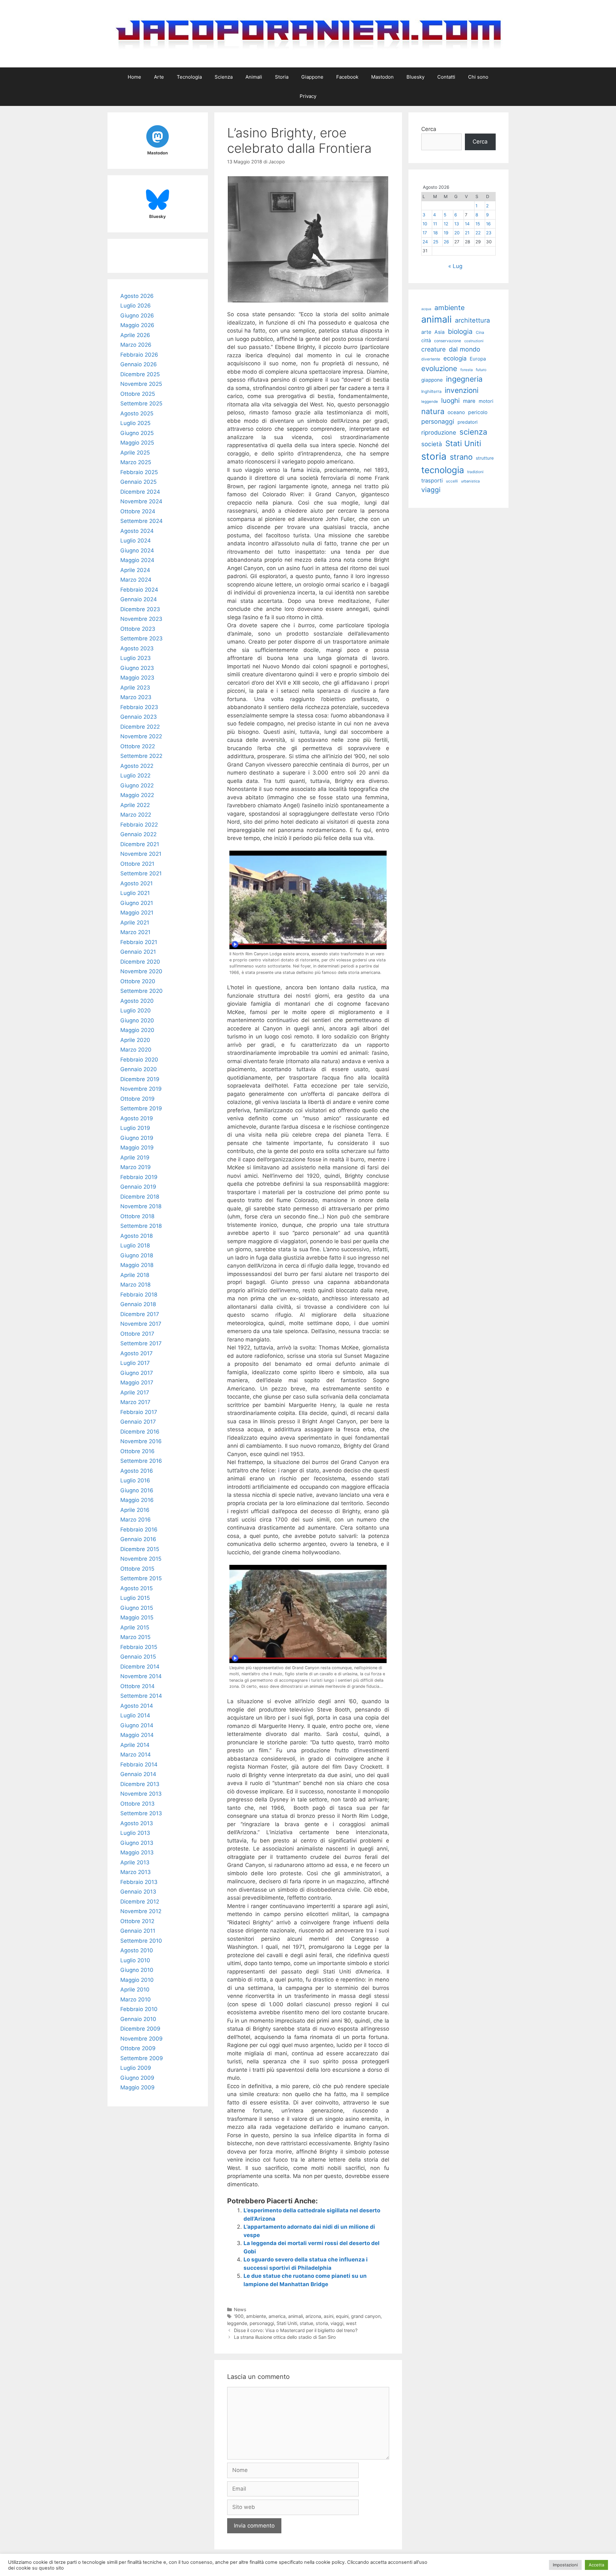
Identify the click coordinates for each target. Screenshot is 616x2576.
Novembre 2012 (141, 1911)
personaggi (262, 2323)
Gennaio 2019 (138, 1187)
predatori (467, 422)
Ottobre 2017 (137, 1334)
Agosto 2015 (137, 1588)
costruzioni (474, 341)
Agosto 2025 (137, 413)
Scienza (224, 77)
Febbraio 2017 (139, 1412)
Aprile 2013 (135, 1862)
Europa (478, 359)
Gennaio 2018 (138, 1304)
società (432, 444)
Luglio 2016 (135, 1480)
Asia (440, 332)
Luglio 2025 (135, 423)
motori (486, 401)
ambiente (256, 2316)
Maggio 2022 (137, 795)
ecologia (455, 358)
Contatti (446, 77)
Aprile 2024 (135, 570)
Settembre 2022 (141, 756)
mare (469, 401)
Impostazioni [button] (565, 2565)
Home (134, 77)
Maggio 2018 (137, 1265)
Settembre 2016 (141, 1461)
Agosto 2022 (137, 766)
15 (478, 224)
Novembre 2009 (141, 2039)
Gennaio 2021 (138, 952)
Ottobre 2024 (138, 511)
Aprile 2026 (135, 335)
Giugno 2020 (137, 1020)
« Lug (455, 266)
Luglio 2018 (135, 1245)
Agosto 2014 (137, 1706)
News (240, 2309)
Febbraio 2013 (139, 1882)
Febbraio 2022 (139, 825)
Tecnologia (189, 77)
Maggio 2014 (137, 1735)
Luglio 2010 (135, 1960)
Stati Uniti (287, 2323)
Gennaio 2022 (138, 834)
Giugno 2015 (137, 1608)
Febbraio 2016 (139, 1530)
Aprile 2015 (135, 1627)
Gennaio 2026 (139, 364)
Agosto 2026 (137, 296)
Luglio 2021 (135, 893)
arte (426, 332)
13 (457, 224)
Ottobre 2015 (137, 1569)
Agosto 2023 (137, 648)
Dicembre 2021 (140, 844)
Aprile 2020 (135, 1040)
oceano (456, 412)
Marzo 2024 (136, 580)
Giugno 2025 (137, 433)
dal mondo (465, 349)
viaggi (337, 2323)
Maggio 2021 (137, 913)
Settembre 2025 (141, 403)
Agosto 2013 (137, 1823)
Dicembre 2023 (140, 609)
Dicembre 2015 (140, 1549)
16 (488, 224)
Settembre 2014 (141, 1696)
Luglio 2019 (135, 1128)
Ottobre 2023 (138, 629)
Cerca (429, 129)
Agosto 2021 (137, 883)
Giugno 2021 (137, 903)
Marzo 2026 (136, 345)
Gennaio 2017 (138, 1422)
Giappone (312, 77)
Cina (480, 332)
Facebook (347, 77)
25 (436, 242)
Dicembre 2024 (140, 492)
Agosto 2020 (137, 1001)
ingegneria (464, 379)
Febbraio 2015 (139, 1647)
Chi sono (478, 77)
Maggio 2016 (137, 1500)
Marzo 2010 (136, 1999)
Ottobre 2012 (137, 1921)
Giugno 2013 (137, 1843)
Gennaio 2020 (139, 1069)
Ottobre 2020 (138, 981)
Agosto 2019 (137, 1118)
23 (489, 233)
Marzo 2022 (136, 815)
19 (446, 233)
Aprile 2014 (135, 1745)
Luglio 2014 (135, 1715)
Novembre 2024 (141, 501)
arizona (313, 2316)
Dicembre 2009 (140, 2029)
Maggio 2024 (137, 560)
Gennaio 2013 (138, 1892)
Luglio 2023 (136, 658)
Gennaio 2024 (139, 599)
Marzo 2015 (135, 1637)
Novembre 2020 (141, 971)
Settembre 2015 (141, 1578)
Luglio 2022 (135, 776)
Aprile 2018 (135, 1275)
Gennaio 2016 (138, 1539)
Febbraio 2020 (139, 1060)
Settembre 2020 (141, 991)
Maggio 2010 (137, 1980)
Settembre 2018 (141, 1226)
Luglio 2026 (136, 306)
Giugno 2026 (137, 316)
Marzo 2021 (135, 932)
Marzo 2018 (135, 1285)
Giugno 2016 (137, 1490)
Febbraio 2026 (139, 355)
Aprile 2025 (135, 453)
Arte (159, 77)
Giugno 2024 (137, 551)
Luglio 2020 (136, 1010)
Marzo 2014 (136, 1755)
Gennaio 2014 (138, 1774)
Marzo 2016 (136, 1520)
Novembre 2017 (141, 1324)
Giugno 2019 (137, 1138)
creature (433, 349)
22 (478, 233)
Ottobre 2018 (137, 1216)
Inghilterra (431, 391)
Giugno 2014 (137, 1725)
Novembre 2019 (141, 1089)
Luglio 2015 (135, 1598)
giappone (432, 380)
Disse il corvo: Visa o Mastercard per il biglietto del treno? (296, 2330)
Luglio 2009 (136, 2068)
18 (435, 233)
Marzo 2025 (136, 462)
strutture (485, 458)
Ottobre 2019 (137, 1099)
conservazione (448, 341)
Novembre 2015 (141, 1559)
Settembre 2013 (141, 1813)
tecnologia (443, 470)
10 (425, 224)
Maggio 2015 (137, 1618)
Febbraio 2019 (139, 1177)
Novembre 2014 (141, 1676)
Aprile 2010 (135, 1990)
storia (322, 2323)
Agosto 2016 (137, 1471)
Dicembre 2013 (140, 1784)
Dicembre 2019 (140, 1079)
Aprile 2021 (135, 923)
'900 (239, 2316)
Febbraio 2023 (139, 707)
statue (306, 2323)
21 (467, 233)
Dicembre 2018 (140, 1197)
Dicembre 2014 (140, 1667)
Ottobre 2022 (138, 746)
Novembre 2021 (141, 854)
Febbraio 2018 (139, 1295)
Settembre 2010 (141, 1941)
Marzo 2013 (136, 1872)
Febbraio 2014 (139, 1765)
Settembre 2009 (142, 2058)
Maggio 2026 (137, 325)
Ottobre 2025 (138, 394)
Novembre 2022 (141, 736)
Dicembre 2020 (140, 962)
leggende (237, 2323)
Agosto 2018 (137, 1236)
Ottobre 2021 (137, 864)
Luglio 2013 (135, 1833)
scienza (473, 432)
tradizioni (475, 472)
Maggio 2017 (137, 1383)
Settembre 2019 (141, 1108)
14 (467, 224)
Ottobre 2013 (137, 1804)
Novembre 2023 (141, 619)
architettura (472, 320)
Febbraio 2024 (139, 590)
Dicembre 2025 (140, 374)
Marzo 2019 (136, 1167)
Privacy (308, 96)
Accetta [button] (596, 2565)
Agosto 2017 (137, 1353)
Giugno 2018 (137, 1255)
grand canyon (366, 2316)
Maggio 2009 (137, 2087)
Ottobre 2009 (138, 2048)
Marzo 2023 (136, 697)
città (426, 341)
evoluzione (439, 368)
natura (433, 411)
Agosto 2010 (137, 1950)
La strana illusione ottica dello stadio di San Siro (285, 2337)
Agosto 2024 (137, 531)
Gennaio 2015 (138, 1657)
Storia (282, 77)
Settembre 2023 (141, 638)
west (351, 2323)
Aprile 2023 (135, 688)
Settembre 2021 (141, 873)
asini (329, 2316)
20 (457, 233)
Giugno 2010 (137, 1970)
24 (425, 242)
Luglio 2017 (135, 1363)
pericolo (478, 412)
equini (342, 2316)
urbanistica (470, 481)
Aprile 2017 (135, 1392)
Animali (254, 77)
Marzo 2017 (135, 1402)
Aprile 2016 (135, 1510)
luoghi (450, 400)
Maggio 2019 (137, 1148)
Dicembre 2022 (140, 727)
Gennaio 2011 (138, 1931)
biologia (460, 331)
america (277, 2316)
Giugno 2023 (137, 668)
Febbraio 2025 (139, 472)
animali (295, 2316)
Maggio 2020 (137, 1030)
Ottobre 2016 (137, 1451)
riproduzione (439, 432)
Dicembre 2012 (140, 1902)
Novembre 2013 (141, 1794)
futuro (481, 370)
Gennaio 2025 (138, 482)
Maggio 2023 (137, 678)
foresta (466, 370)
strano (461, 457)
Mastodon (382, 77)
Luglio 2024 (136, 541)
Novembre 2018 (141, 1206)
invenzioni (462, 390)
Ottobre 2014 (137, 1686)
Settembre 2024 (141, 521)
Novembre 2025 (141, 384)
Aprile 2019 (135, 1158)
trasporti (432, 481)
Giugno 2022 (137, 785)
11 (435, 224)
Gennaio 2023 (139, 717)
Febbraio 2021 (139, 942)
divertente (431, 359)
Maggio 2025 (137, 443)
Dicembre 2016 (140, 1432)
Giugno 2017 (137, 1373)
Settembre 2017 (141, 1343)
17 (425, 233)
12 (446, 224)
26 (446, 242)
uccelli (452, 481)
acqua (426, 309)
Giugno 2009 (137, 2078)
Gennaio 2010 (138, 2019)
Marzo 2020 (136, 1050)
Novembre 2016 (141, 1441)
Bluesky (415, 77)
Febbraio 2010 (139, 2009)
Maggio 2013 (137, 1852)
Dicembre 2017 (140, 1314)
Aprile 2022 (135, 805)
